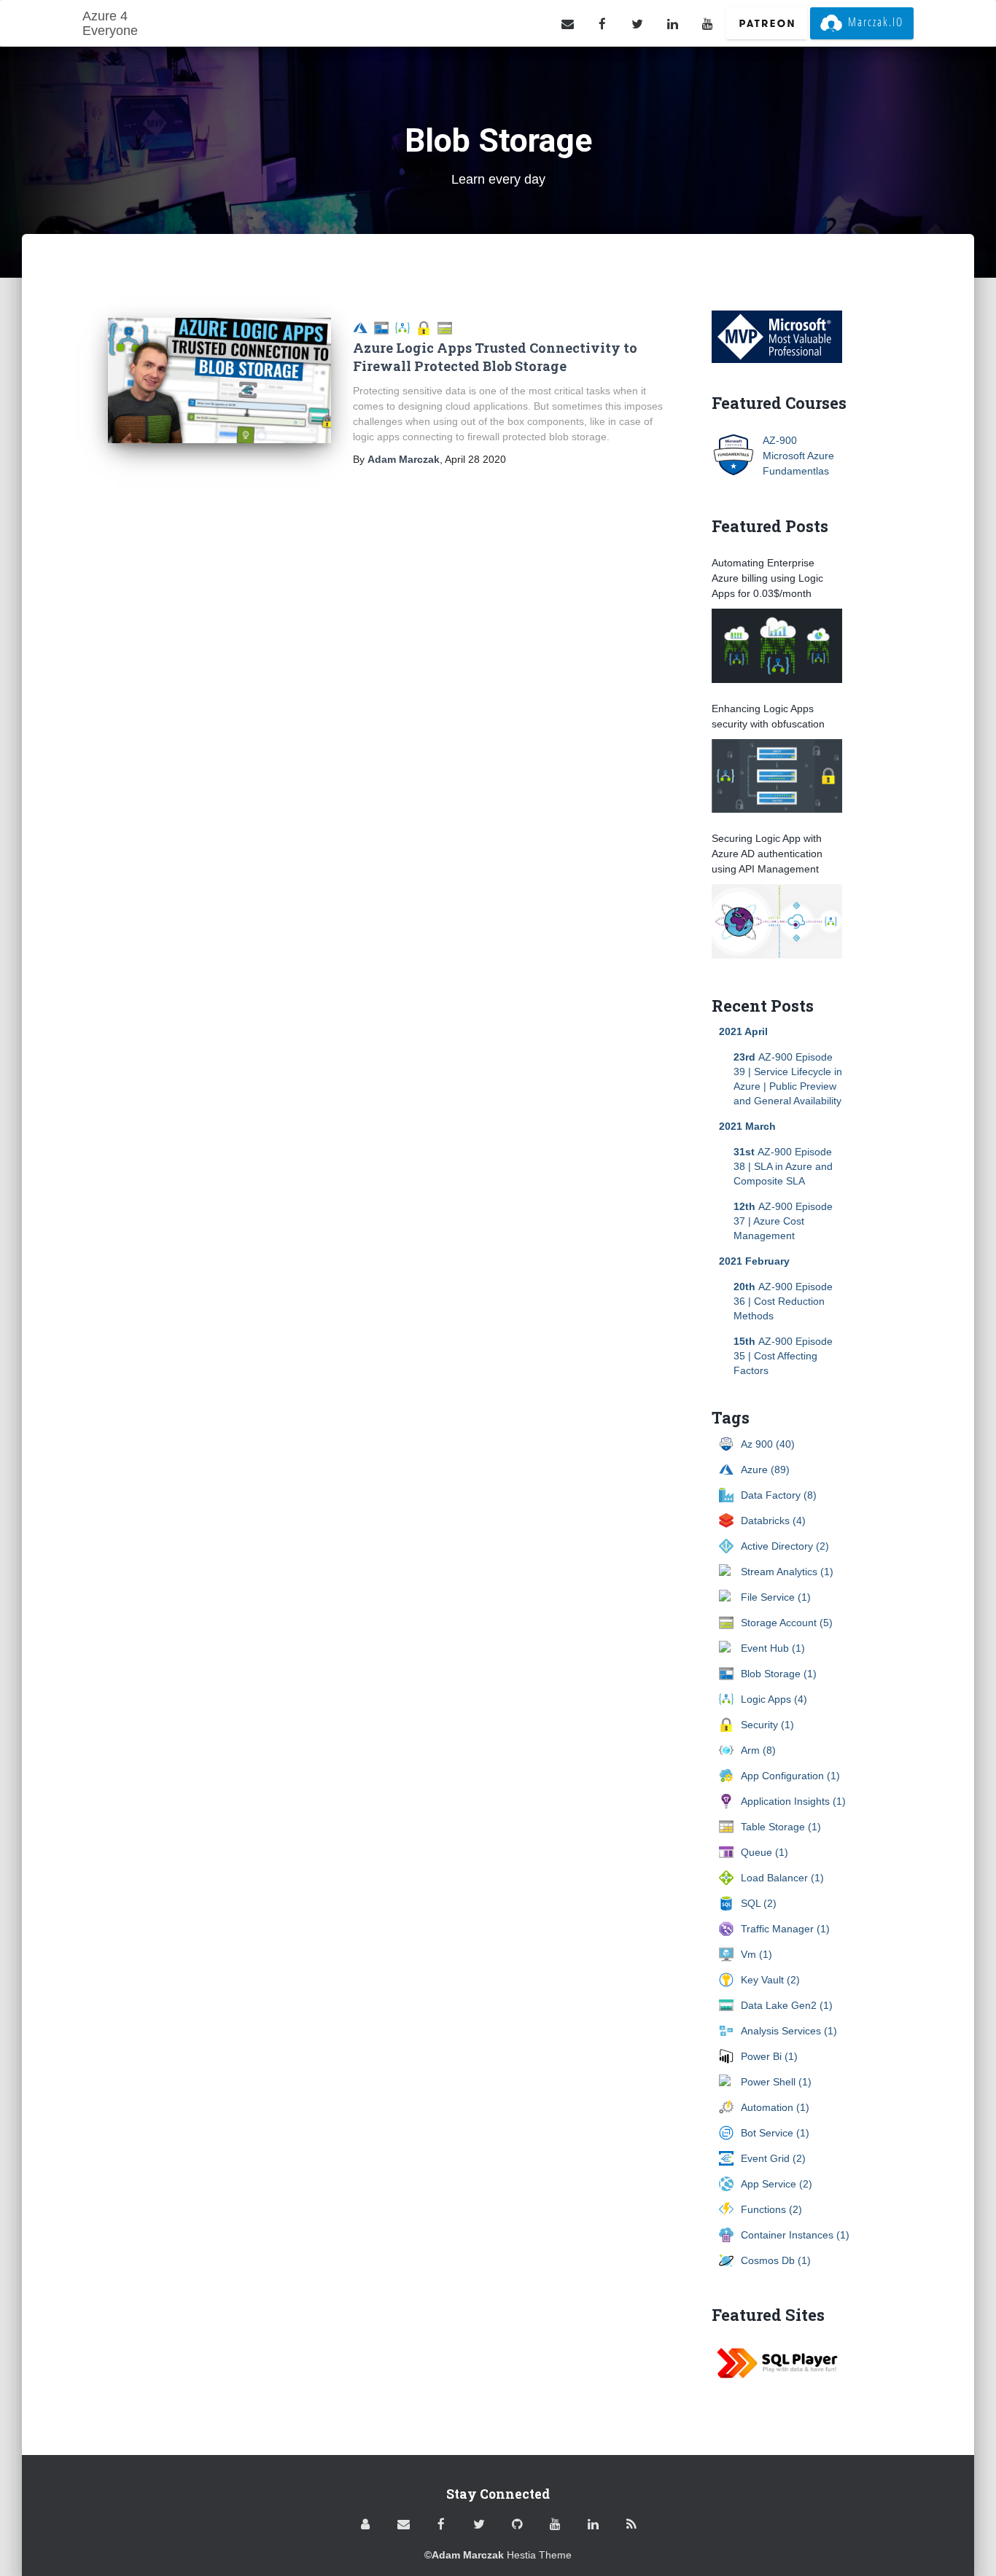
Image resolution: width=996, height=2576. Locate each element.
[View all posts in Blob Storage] (385, 327)
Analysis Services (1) (789, 2031)
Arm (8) (758, 1750)
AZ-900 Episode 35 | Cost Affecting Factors (783, 1356)
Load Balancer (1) (782, 1878)
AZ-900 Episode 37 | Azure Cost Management (783, 1221)
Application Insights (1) (793, 1801)
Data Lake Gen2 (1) (787, 2005)
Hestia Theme (539, 2555)
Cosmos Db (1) (776, 2260)
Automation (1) (775, 2107)
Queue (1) (764, 1852)
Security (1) (767, 1725)
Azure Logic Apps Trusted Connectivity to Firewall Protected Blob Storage (495, 357)
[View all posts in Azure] (363, 327)
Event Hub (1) (773, 1648)
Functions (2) (771, 2209)
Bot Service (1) (775, 2133)
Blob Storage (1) (779, 1674)
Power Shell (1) (776, 2082)
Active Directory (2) (785, 1546)
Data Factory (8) (779, 1495)
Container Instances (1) (795, 2235)
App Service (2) (777, 2184)
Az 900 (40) (768, 1444)
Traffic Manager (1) (785, 1929)
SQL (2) (759, 1903)
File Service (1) (776, 1597)
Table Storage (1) (781, 1827)
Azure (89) (765, 1470)
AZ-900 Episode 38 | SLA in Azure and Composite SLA (783, 1166)
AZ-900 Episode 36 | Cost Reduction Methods (783, 1301)
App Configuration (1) (790, 1776)
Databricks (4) (773, 1521)
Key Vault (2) (770, 1980)
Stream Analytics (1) (787, 1572)
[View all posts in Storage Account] (447, 327)
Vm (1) (756, 1954)
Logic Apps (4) (774, 1699)
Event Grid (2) (773, 2158)
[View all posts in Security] (427, 327)
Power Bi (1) (769, 2056)
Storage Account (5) (787, 1623)
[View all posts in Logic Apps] (406, 327)
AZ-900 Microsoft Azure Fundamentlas (798, 456)
